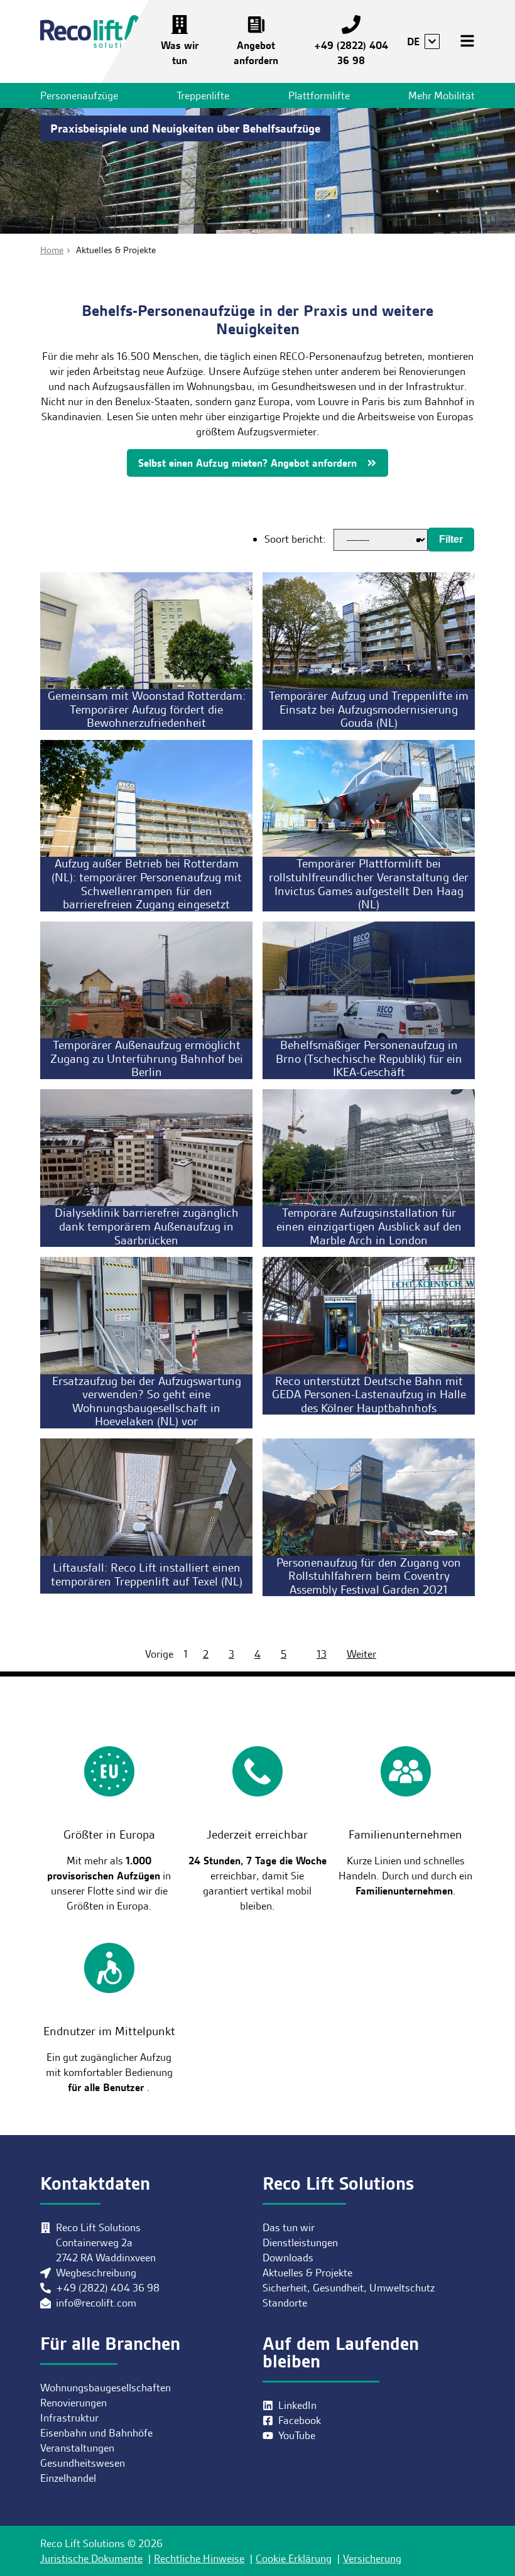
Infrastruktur (69, 2418)
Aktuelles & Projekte (307, 2273)
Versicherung (372, 2558)
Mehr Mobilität (442, 95)
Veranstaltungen (77, 2448)
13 (322, 1654)
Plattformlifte (319, 95)
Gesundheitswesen (83, 2463)
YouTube (297, 2435)
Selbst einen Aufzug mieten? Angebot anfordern (247, 463)
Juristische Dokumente (91, 2558)
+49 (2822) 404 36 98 (351, 53)
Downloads (288, 2258)
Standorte (285, 2303)
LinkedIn (297, 2405)
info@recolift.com (96, 2303)
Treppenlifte (203, 95)
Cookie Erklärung (294, 2558)
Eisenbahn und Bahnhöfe (96, 2433)
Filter (451, 539)
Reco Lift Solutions (99, 34)
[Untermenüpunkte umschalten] (432, 41)
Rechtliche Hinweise (199, 2558)
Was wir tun (180, 53)
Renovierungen (73, 2403)
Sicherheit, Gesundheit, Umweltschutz (349, 2288)
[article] (146, 651)
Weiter (361, 1654)
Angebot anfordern (256, 53)
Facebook (300, 2420)
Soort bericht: (295, 539)
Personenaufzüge (79, 95)
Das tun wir (289, 2227)
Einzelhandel (68, 2478)
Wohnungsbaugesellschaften (106, 2388)
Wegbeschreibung (96, 2273)
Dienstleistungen (300, 2242)
